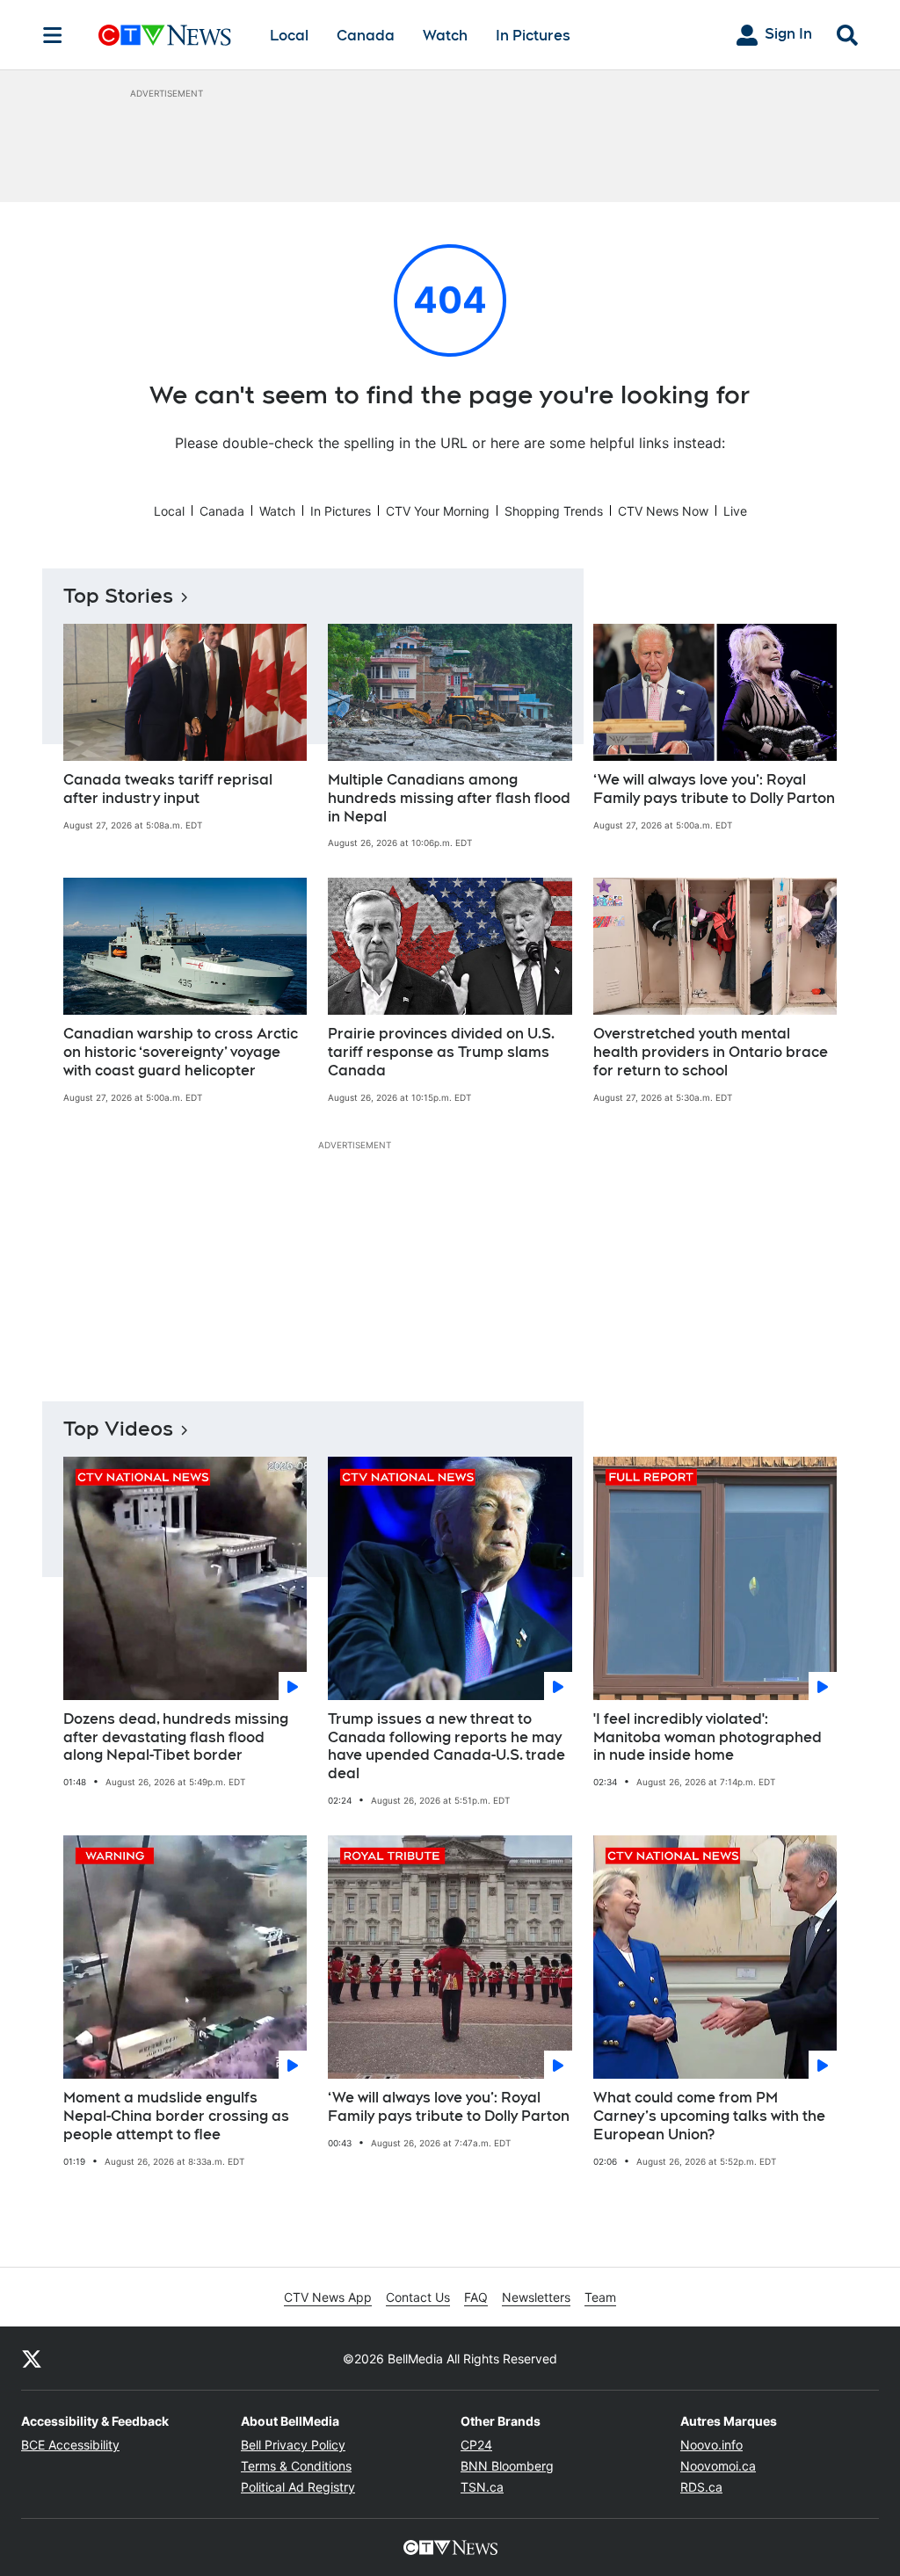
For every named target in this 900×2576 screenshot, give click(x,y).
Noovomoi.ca (718, 2466)
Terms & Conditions (296, 2466)
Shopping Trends (554, 511)
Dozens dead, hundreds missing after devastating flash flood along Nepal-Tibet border (176, 1737)
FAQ (476, 2297)
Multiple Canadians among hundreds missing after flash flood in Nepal (449, 798)
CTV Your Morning (438, 511)
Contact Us (418, 2297)
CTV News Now (663, 511)
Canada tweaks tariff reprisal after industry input (168, 789)
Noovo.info (711, 2445)
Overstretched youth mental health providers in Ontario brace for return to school (711, 1052)
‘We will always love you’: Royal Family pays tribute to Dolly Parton (714, 789)
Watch (445, 36)
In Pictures (533, 36)
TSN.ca (482, 2487)
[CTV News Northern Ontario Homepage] (165, 35)
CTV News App (328, 2297)
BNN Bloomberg (507, 2466)
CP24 (476, 2445)
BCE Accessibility (70, 2445)
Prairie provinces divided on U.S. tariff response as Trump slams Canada (441, 1052)
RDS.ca (701, 2487)
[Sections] (53, 35)
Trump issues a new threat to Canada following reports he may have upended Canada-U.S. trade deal (446, 1746)
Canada (366, 36)
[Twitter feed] (32, 2358)
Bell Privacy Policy (293, 2445)
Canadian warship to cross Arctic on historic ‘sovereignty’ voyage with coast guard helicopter (181, 1052)
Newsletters (536, 2297)
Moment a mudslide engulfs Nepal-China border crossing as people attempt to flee (176, 2116)
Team (600, 2297)
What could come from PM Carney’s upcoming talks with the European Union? (709, 2116)
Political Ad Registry (298, 2487)
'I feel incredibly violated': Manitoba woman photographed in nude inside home (708, 1737)
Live (735, 511)
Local (289, 36)
